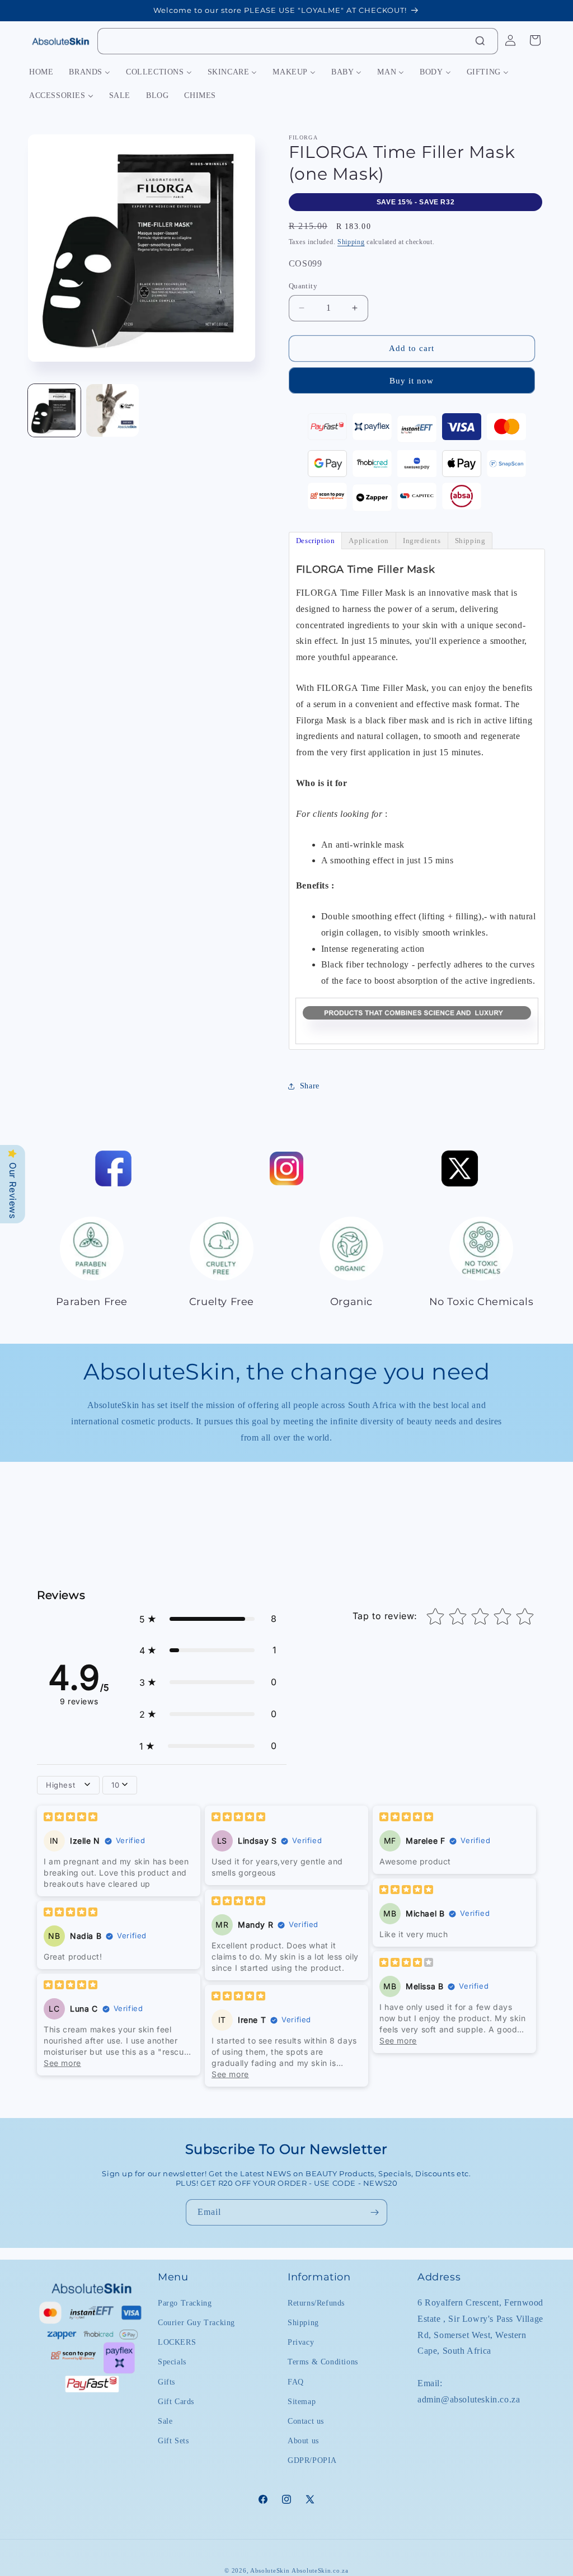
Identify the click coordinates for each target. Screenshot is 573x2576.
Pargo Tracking (185, 2303)
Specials (172, 2362)
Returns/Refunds (316, 2303)
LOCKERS (177, 2342)
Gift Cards (176, 2402)
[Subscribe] (374, 2212)
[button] (208, 1619)
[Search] (480, 41)
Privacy (301, 2342)
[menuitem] (41, 72)
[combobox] (298, 41)
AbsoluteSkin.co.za (320, 2570)
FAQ (296, 2382)
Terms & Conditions (323, 2362)
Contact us (306, 2421)
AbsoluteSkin (270, 2570)
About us (303, 2441)
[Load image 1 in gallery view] (54, 410)
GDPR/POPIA (312, 2460)
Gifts (166, 2382)
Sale (165, 2421)
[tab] (316, 541)
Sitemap (302, 2402)
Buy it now (412, 381)
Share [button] (310, 1086)
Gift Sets (173, 2441)
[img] (71, 1818)
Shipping (351, 242)
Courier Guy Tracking (196, 2323)
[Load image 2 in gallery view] (112, 410)
